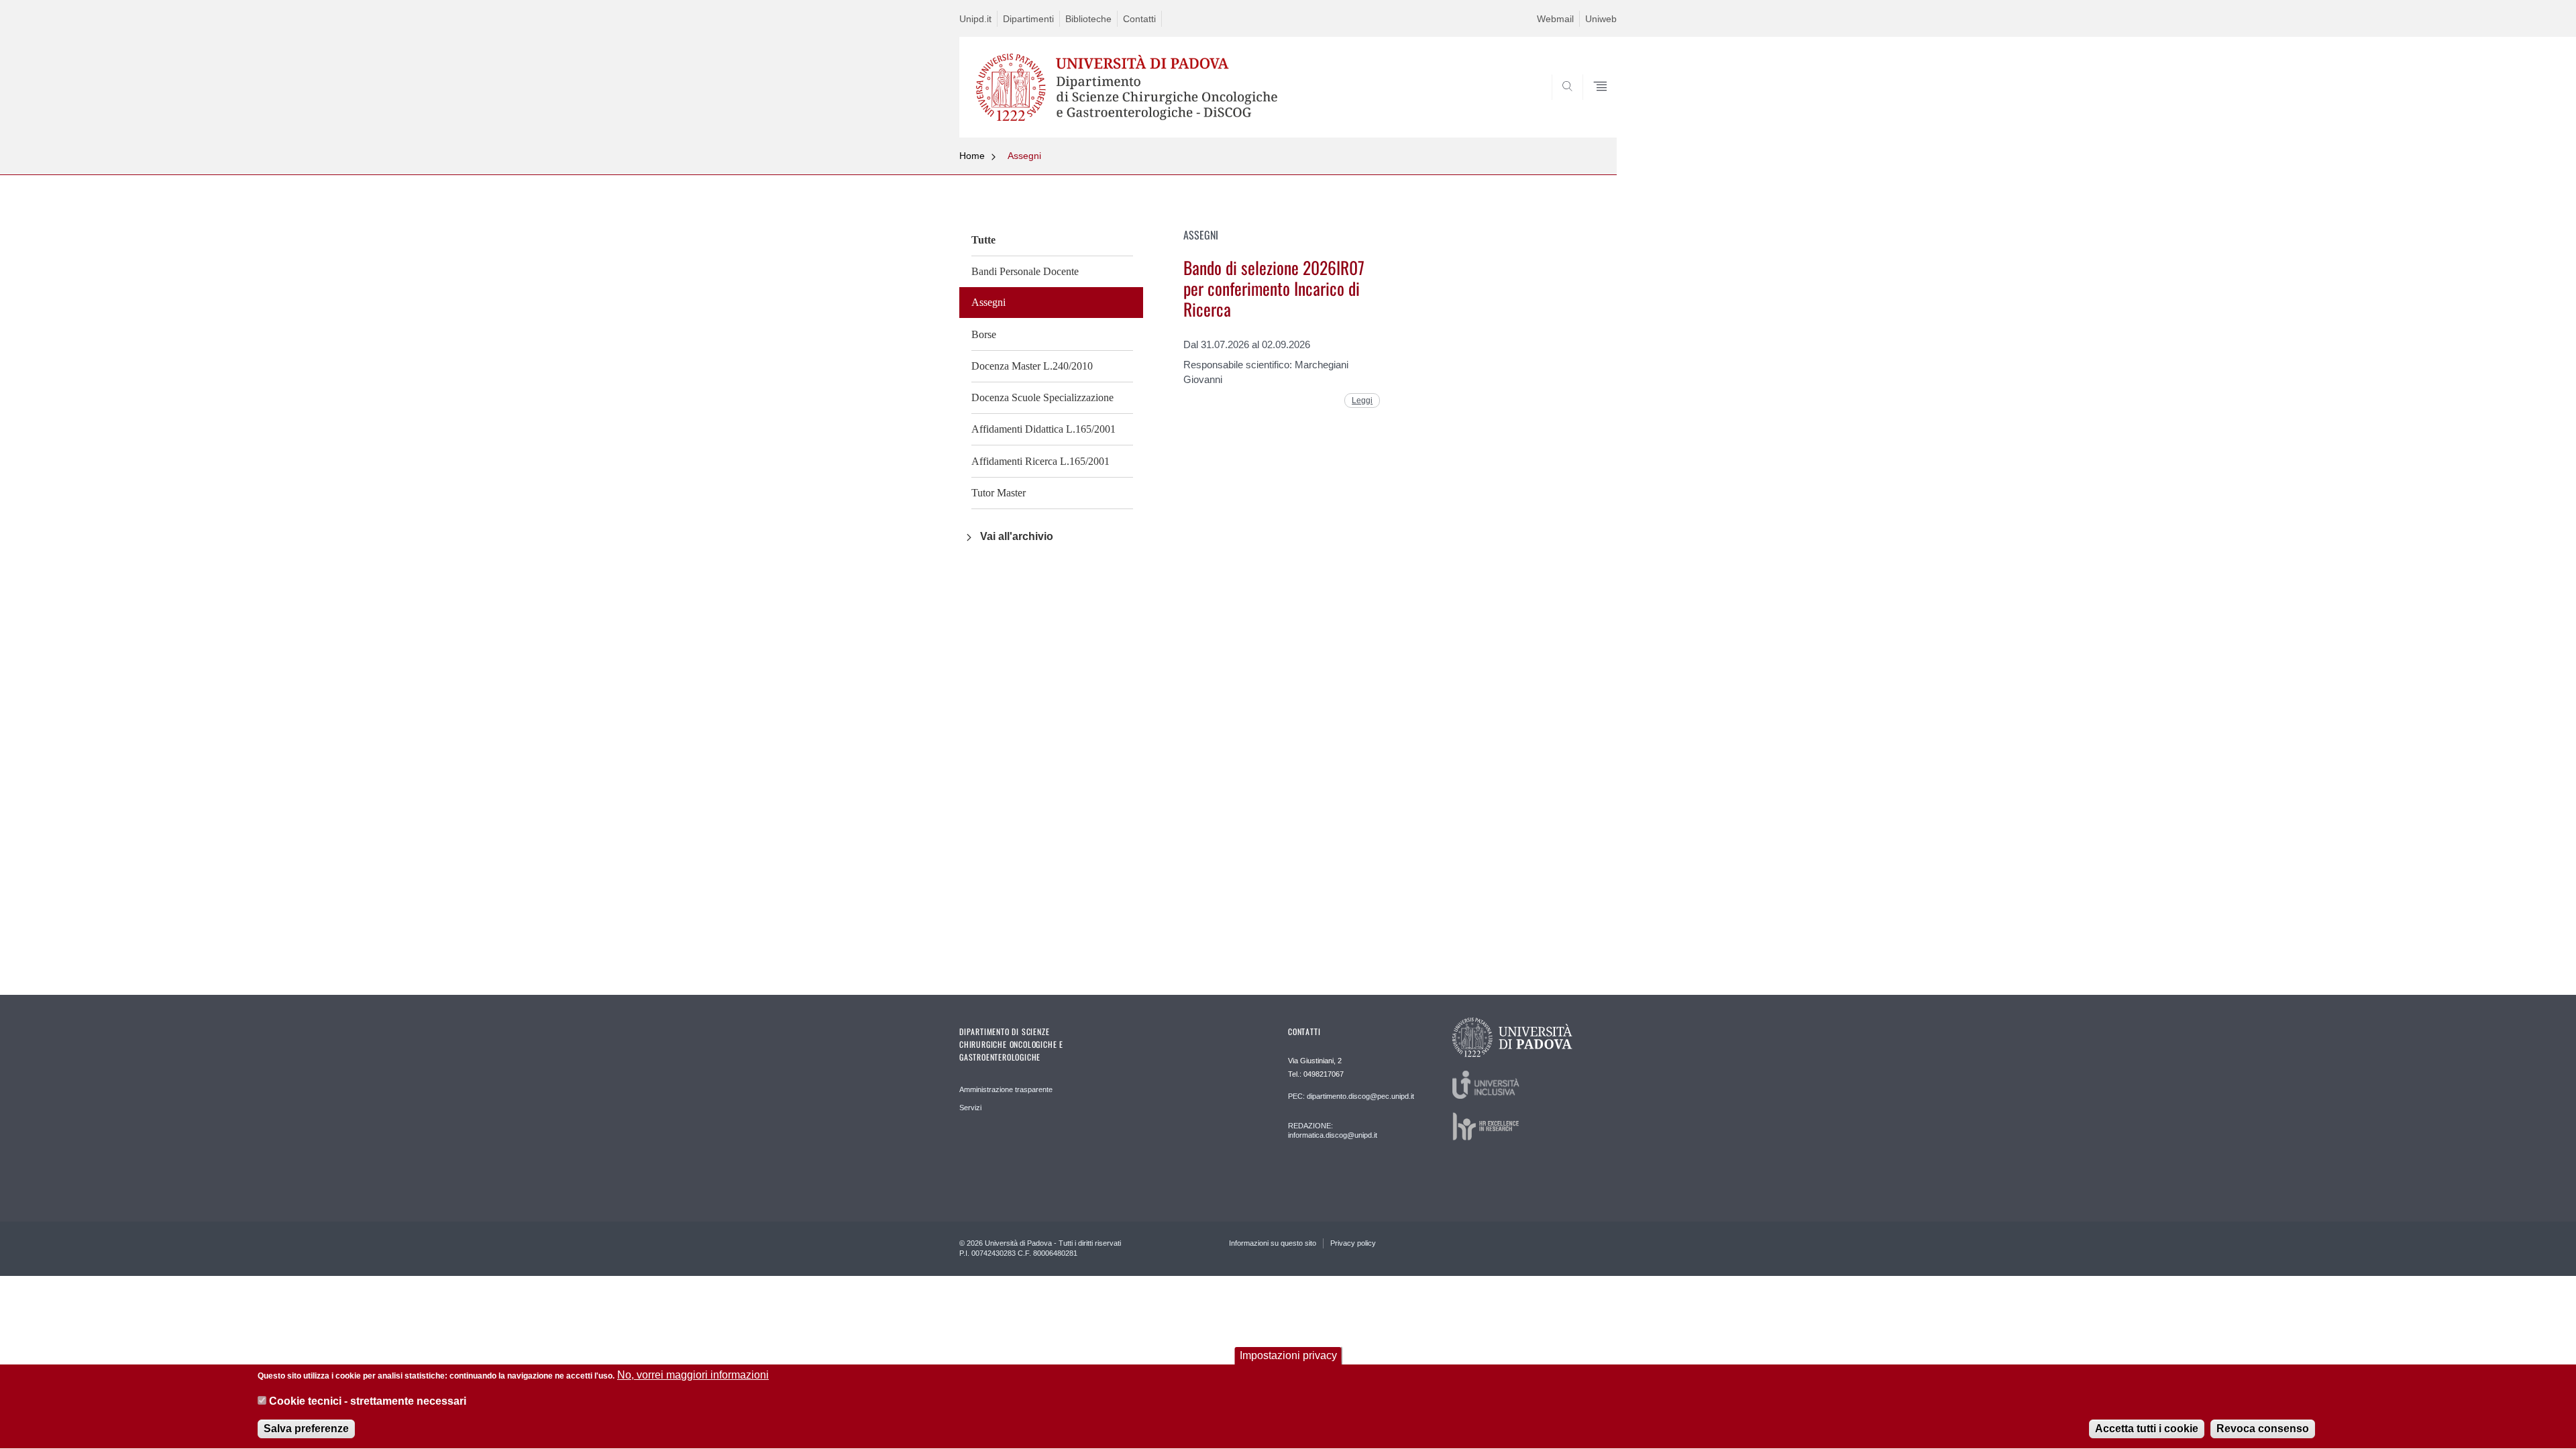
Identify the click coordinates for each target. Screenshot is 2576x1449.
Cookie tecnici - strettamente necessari (368, 1401)
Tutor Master (999, 493)
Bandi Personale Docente (1025, 271)
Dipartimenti (1028, 19)
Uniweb (1601, 19)
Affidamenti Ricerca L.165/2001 (1040, 461)
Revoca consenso (2263, 1429)
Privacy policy (1353, 1243)
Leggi (1362, 400)
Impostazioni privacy (1288, 1355)
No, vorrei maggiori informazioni (693, 1375)
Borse (984, 334)
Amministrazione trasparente (1006, 1089)
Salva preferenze (306, 1429)
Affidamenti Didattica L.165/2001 (1043, 429)
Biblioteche (1088, 19)
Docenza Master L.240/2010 (1032, 366)
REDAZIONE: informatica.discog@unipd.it (1333, 1130)
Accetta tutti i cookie (2147, 1429)
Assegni (1024, 156)
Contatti (1139, 19)
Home (972, 156)
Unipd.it (975, 19)
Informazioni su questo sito (1273, 1243)
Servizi (970, 1108)
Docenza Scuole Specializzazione (1042, 397)
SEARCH (1593, 105)
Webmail (1555, 19)
